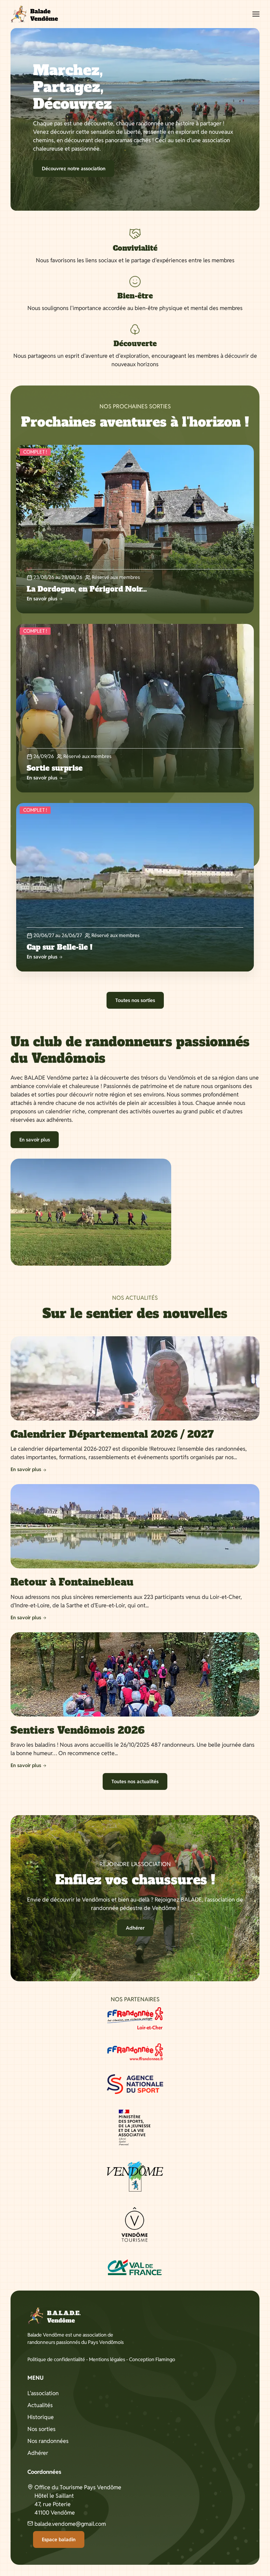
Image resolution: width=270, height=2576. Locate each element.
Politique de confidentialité (56, 2359)
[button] (256, 14)
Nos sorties (41, 2429)
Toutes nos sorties (135, 1000)
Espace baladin (59, 2539)
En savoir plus (35, 1140)
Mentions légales (107, 2359)
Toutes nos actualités (135, 1781)
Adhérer (135, 1928)
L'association (43, 2393)
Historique (41, 2417)
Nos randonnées (48, 2441)
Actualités (40, 2405)
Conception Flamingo (152, 2359)
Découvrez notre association (74, 169)
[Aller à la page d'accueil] (34, 14)
